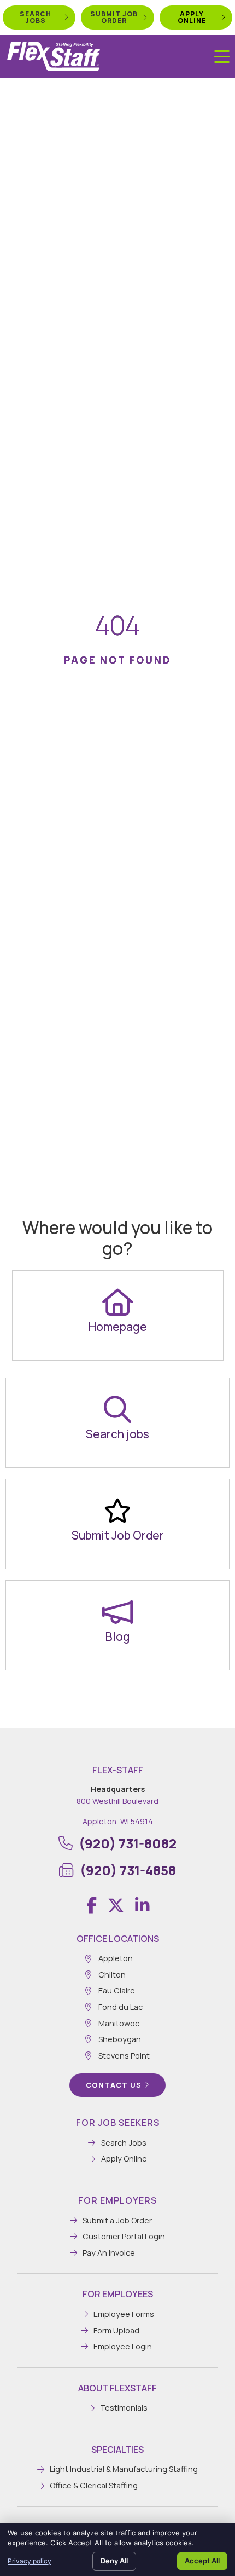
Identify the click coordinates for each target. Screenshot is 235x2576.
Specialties (117, 2450)
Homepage (118, 1327)
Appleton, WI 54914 (118, 1821)
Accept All (202, 2561)
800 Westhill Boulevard (117, 1801)
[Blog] (117, 1612)
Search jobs (117, 1434)
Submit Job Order (118, 1535)
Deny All (114, 2561)
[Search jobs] (117, 1409)
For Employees (118, 2294)
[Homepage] (117, 1302)
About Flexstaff (117, 2388)
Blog (118, 1636)
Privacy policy (30, 2561)
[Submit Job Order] (117, 1511)
